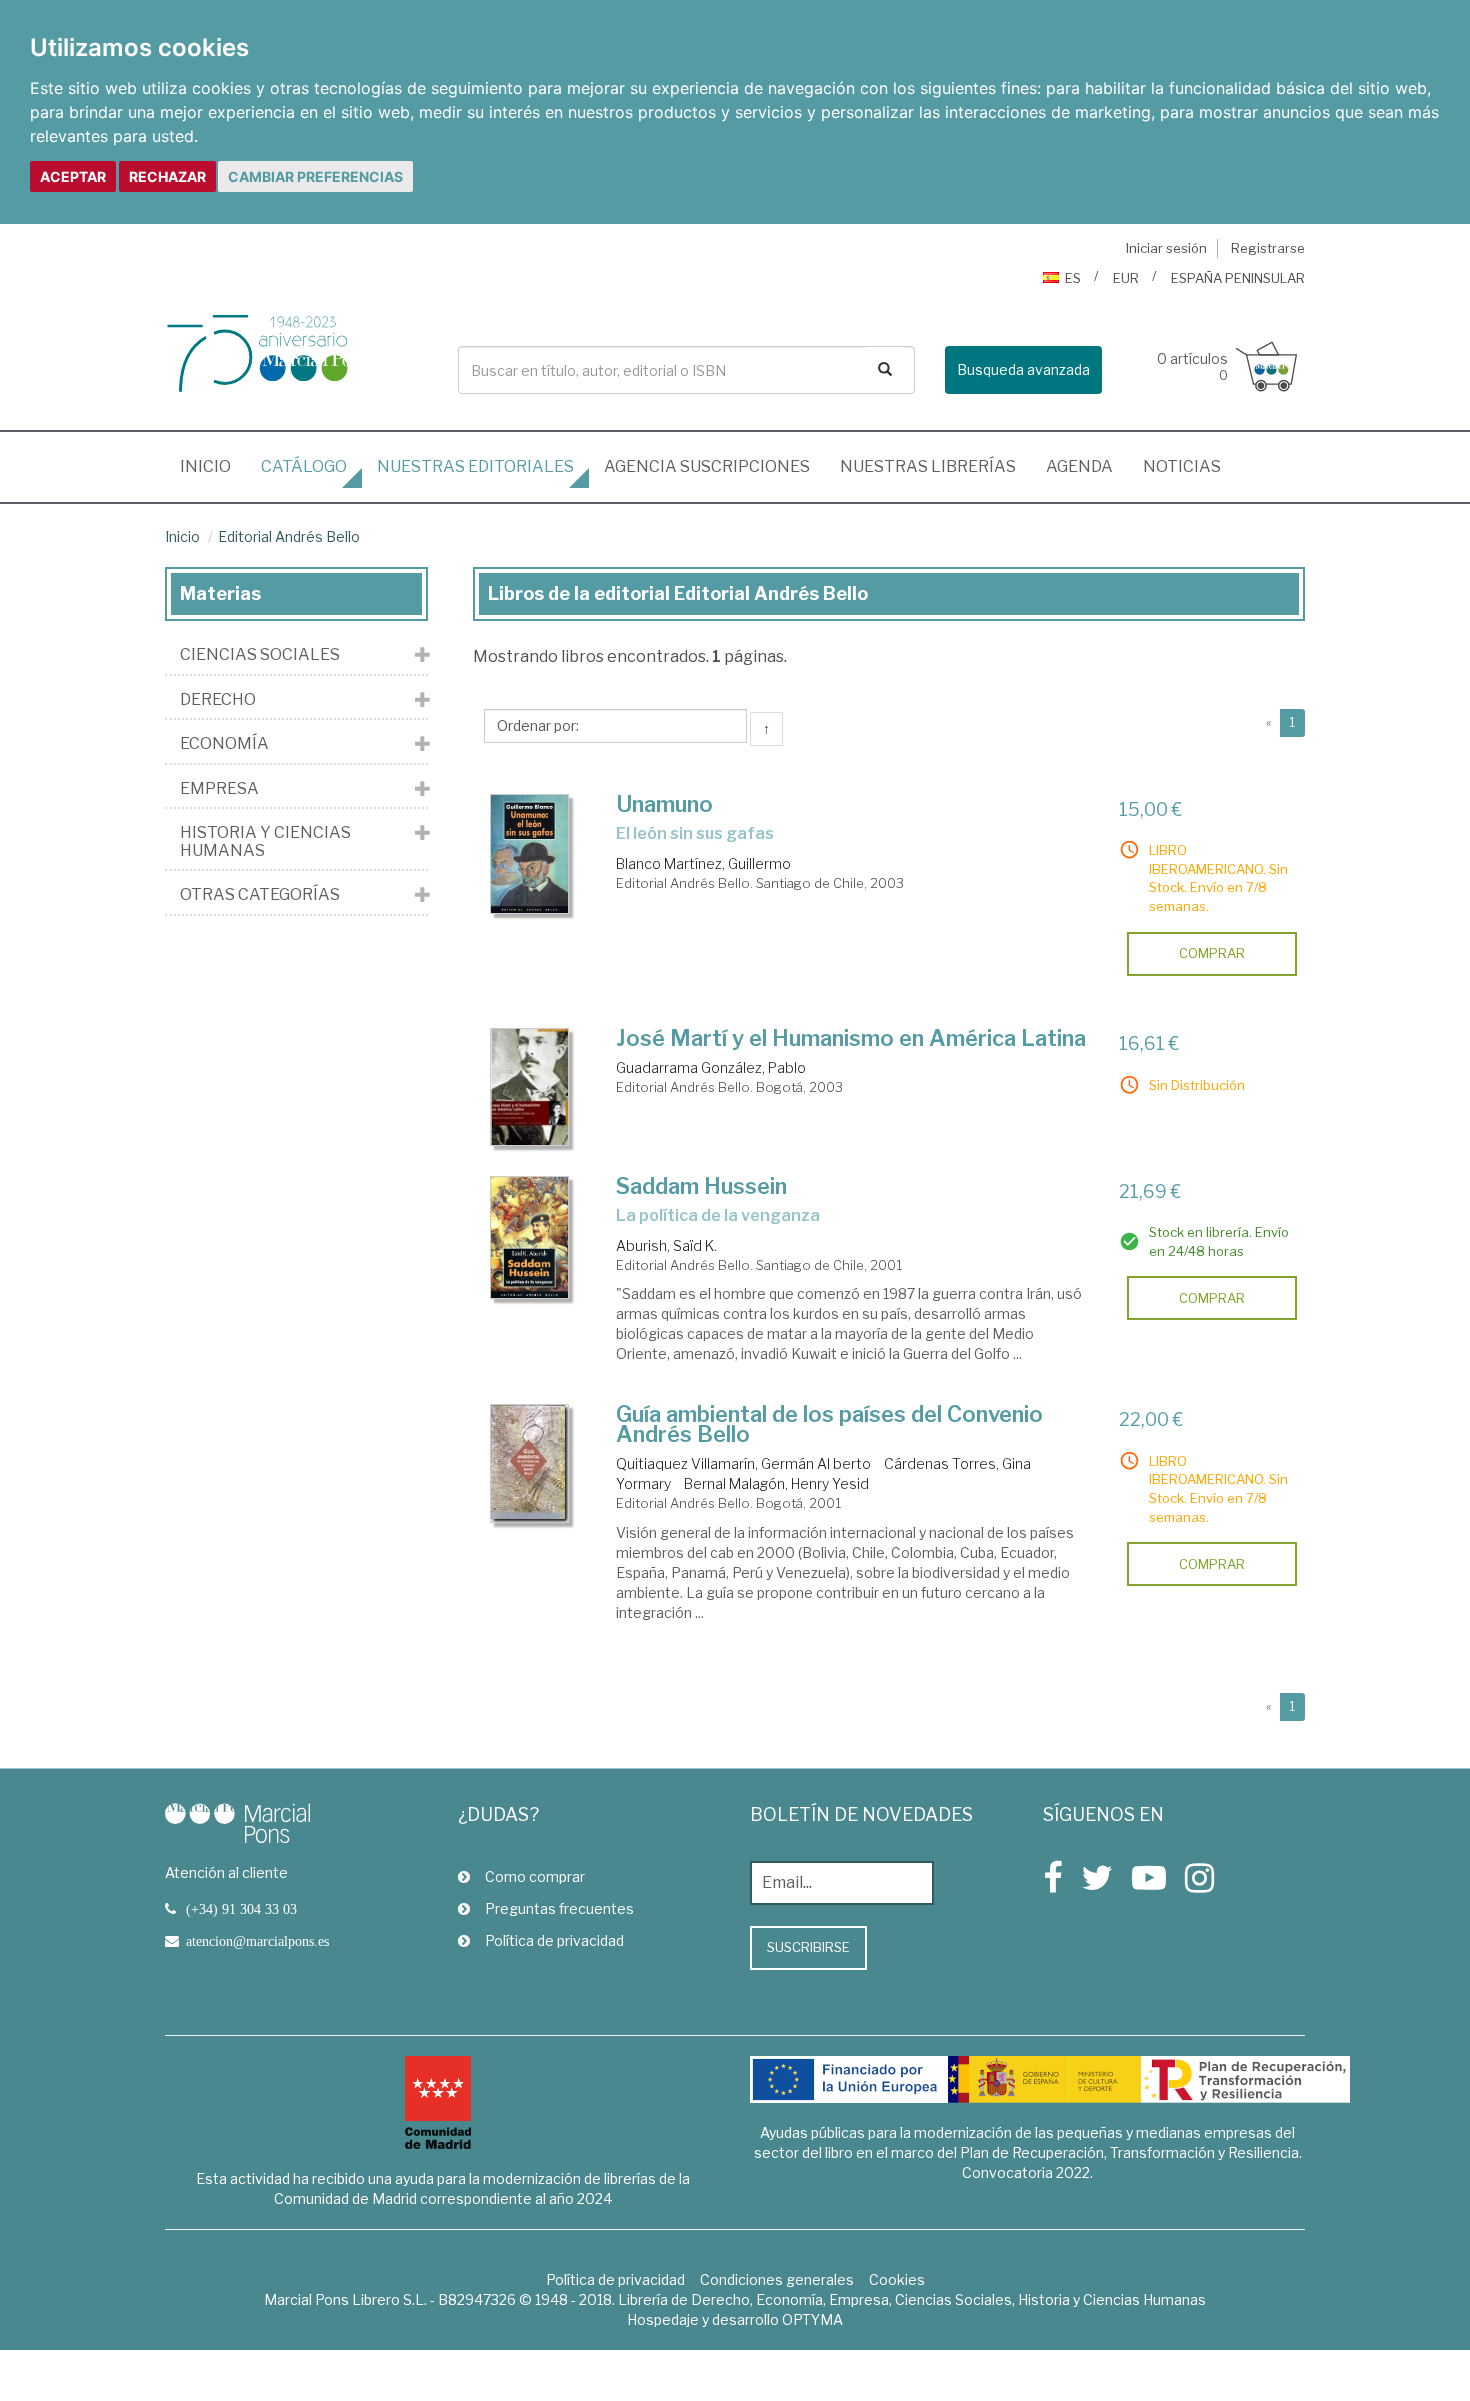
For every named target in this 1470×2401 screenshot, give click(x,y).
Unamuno (664, 804)
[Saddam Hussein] (530, 1237)
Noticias (1182, 466)
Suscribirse (808, 1947)
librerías (928, 466)
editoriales (475, 466)
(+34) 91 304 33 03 (241, 1909)
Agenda (1079, 466)
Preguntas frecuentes (559, 1908)
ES (1073, 278)
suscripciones (707, 466)
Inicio (213, 466)
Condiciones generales (777, 2279)
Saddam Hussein (701, 1186)
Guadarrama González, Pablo (711, 1067)
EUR (1126, 278)
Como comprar (535, 1876)
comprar (1212, 953)
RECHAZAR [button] (167, 176)
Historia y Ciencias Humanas (265, 841)
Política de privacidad (554, 1940)
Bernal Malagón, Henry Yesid (776, 1483)
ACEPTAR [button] (73, 176)
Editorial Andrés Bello (289, 536)
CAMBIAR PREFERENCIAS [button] (315, 176)
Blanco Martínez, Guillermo (703, 863)
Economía (224, 744)
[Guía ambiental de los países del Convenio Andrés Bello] (530, 1463)
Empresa (219, 789)
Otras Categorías (260, 895)
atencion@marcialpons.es (257, 1941)
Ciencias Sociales (260, 655)
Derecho (218, 700)
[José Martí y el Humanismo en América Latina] (530, 1086)
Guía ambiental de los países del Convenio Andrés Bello (829, 1424)
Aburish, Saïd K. (666, 1245)
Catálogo (304, 466)
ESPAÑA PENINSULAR (1238, 278)
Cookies (897, 2279)
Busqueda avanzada (1023, 369)
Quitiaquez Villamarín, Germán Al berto (743, 1463)
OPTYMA (812, 2319)
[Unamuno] (530, 854)
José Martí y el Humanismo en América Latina (851, 1038)
